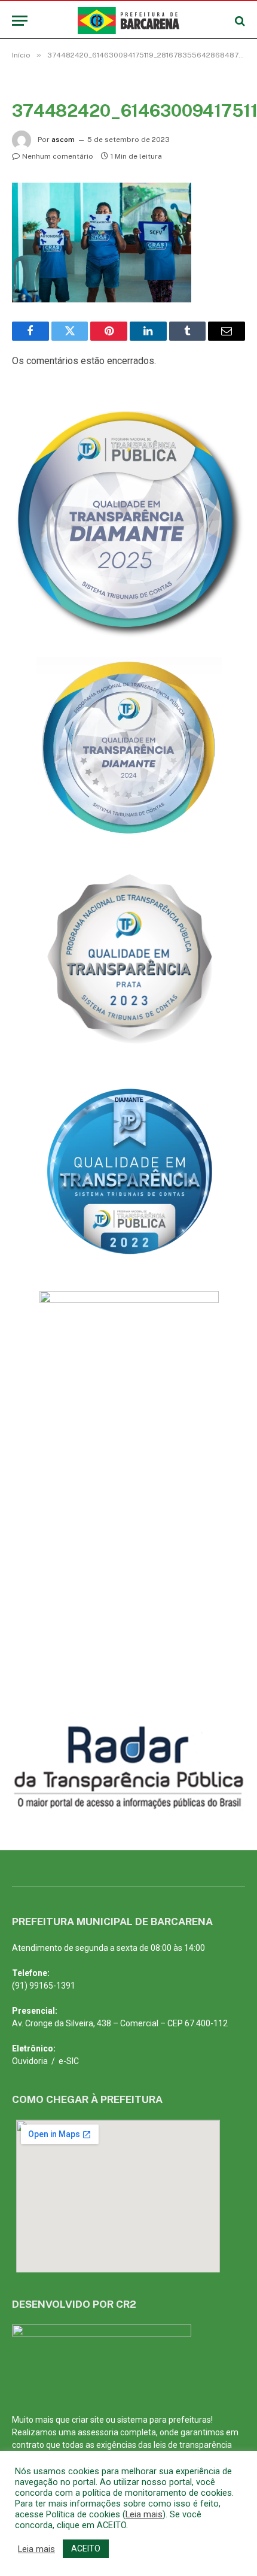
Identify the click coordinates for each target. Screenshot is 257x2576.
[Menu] (20, 21)
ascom (63, 140)
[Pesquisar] (239, 21)
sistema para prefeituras (164, 2420)
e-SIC (69, 2061)
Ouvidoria (30, 2061)
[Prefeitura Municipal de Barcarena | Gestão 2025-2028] (129, 21)
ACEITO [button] (86, 2548)
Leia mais (144, 2514)
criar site (88, 2420)
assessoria (98, 2432)
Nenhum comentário (58, 156)
